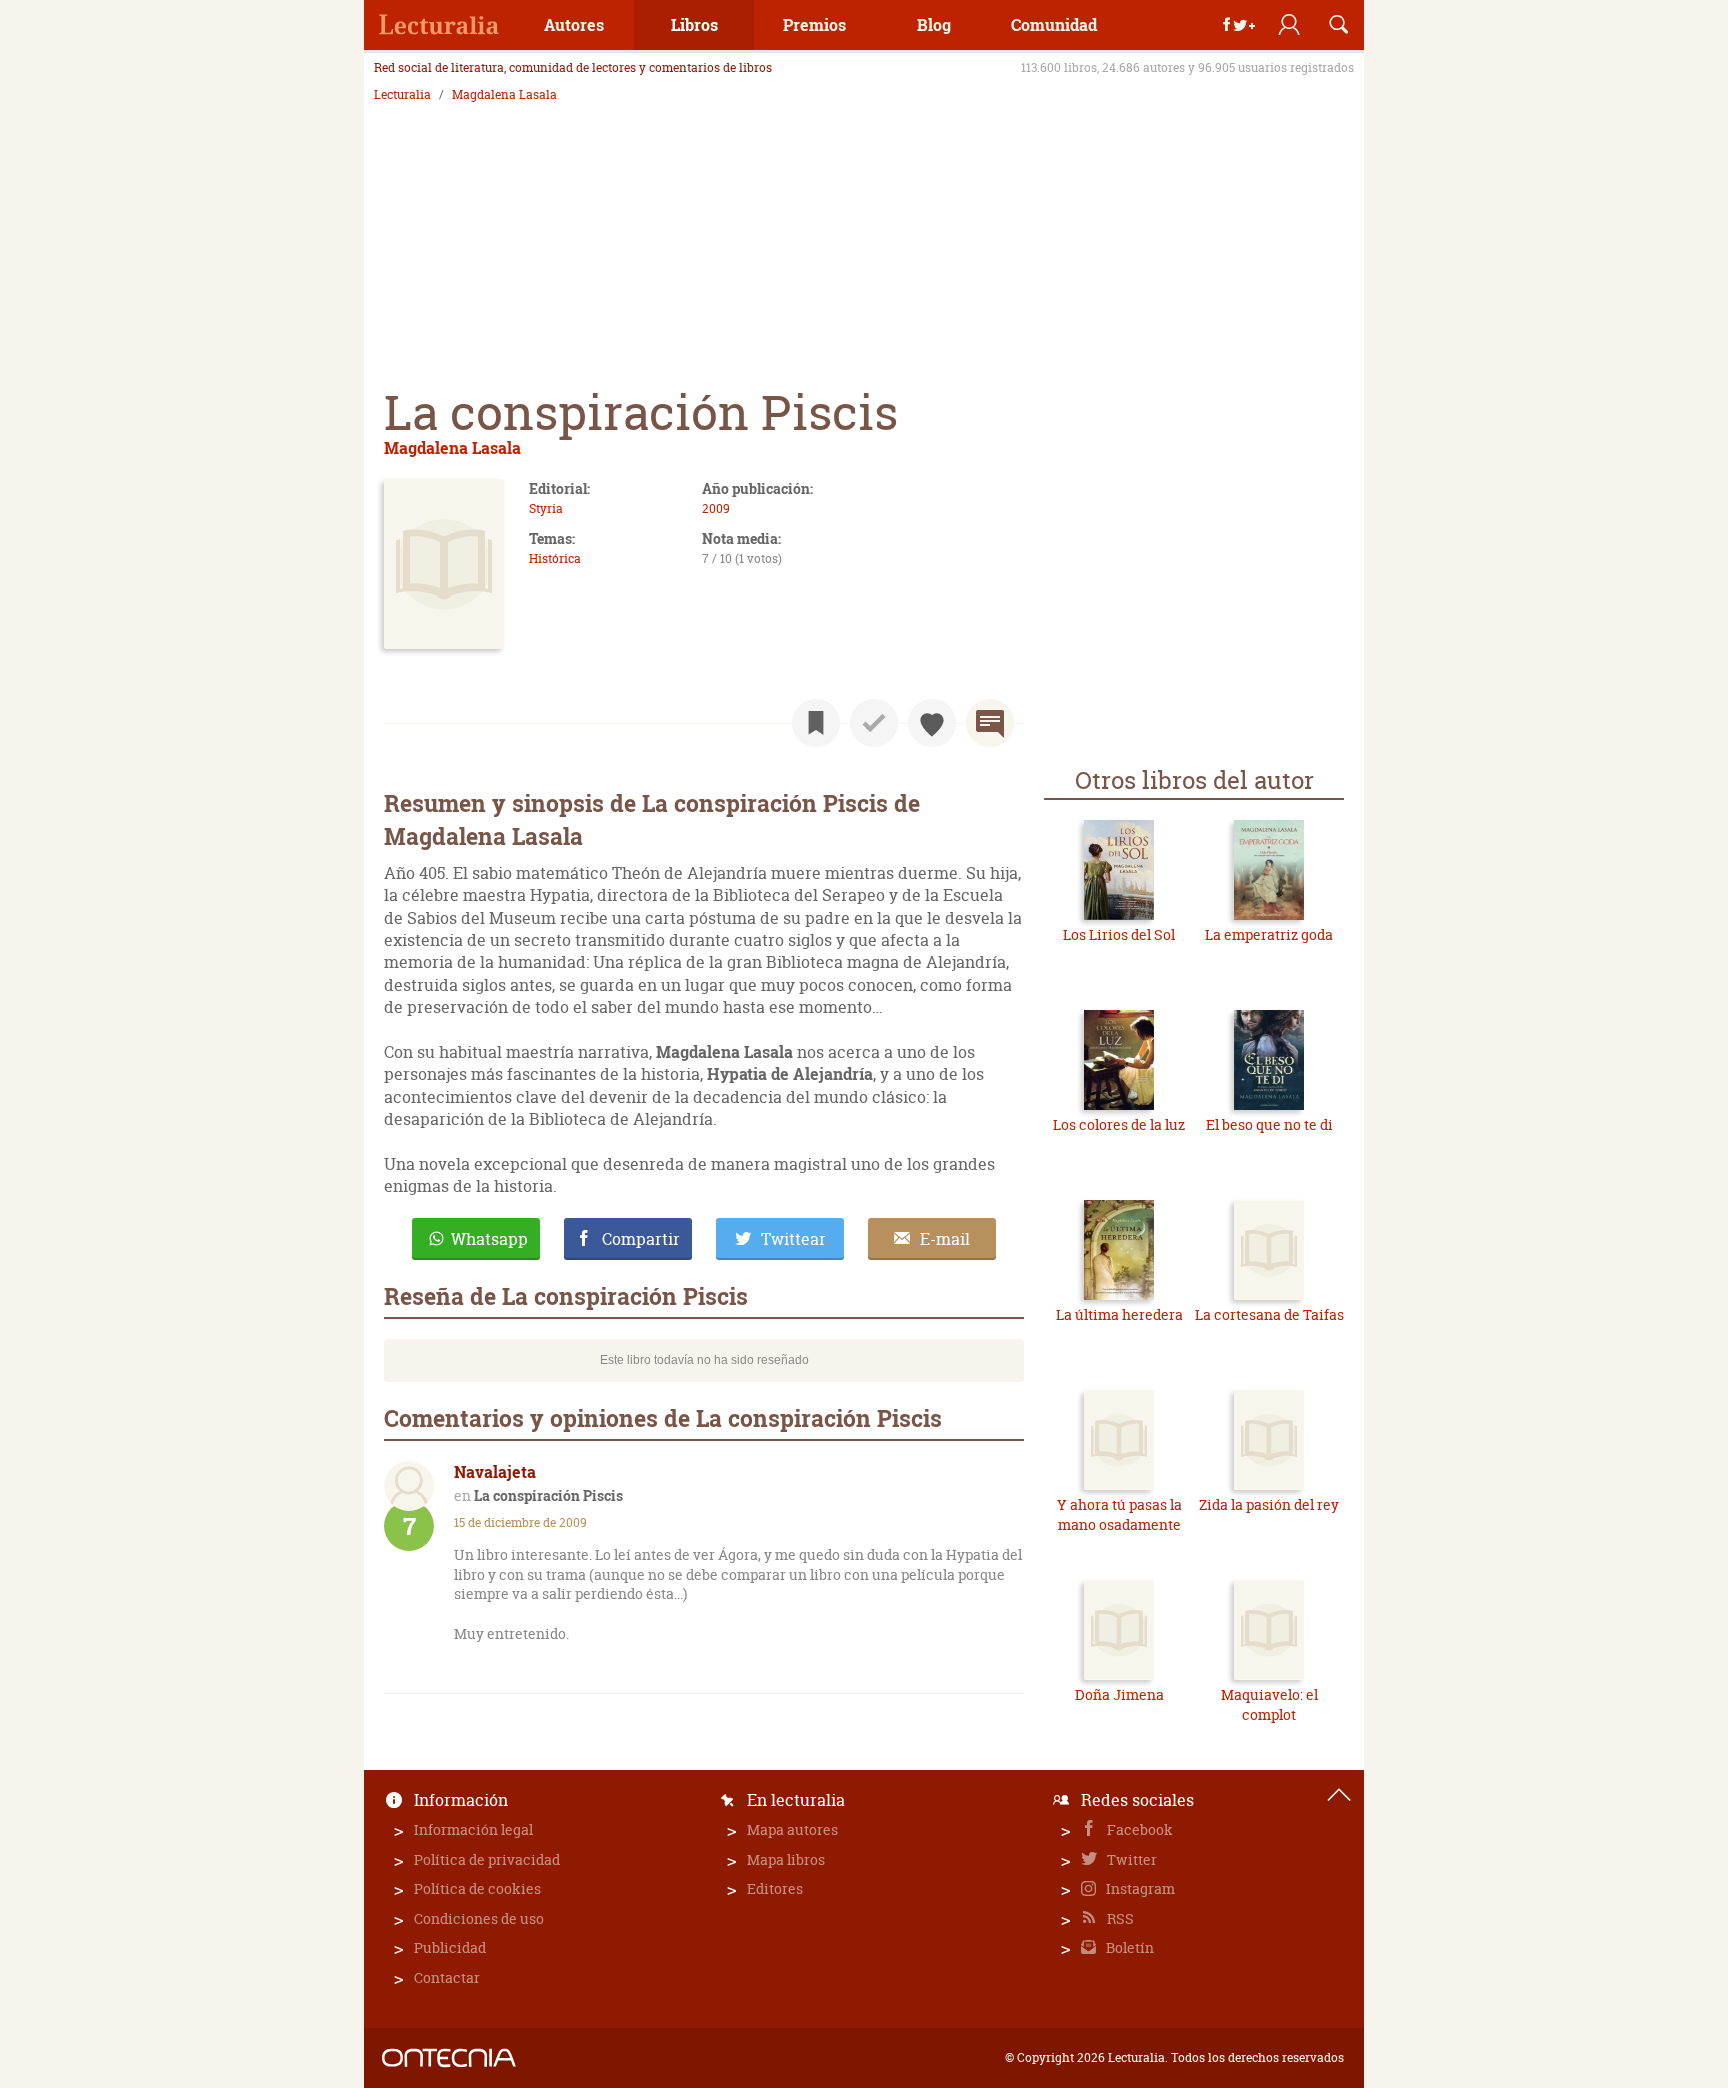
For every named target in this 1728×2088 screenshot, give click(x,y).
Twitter (1130, 1859)
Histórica (555, 558)
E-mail (945, 1239)
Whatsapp (489, 1239)
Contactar (447, 1977)
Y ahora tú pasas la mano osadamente (1119, 1514)
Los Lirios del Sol (1119, 934)
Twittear (793, 1239)
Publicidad (450, 1947)
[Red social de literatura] (439, 25)
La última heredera (1119, 1314)
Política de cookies (477, 1888)
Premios (814, 24)
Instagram (1139, 1888)
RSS (1119, 1918)
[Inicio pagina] (1339, 1795)
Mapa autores (792, 1829)
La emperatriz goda (1269, 934)
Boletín (1128, 1947)
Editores (775, 1888)
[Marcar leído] (874, 723)
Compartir (641, 1239)
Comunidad (1054, 24)
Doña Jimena (1119, 1694)
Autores (574, 24)
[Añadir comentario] (990, 723)
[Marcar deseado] (932, 723)
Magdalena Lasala (504, 95)
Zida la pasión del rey (1269, 1504)
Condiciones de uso (479, 1918)
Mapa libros (786, 1859)
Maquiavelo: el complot (1269, 1704)
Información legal (473, 1829)
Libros (694, 24)
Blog (934, 24)
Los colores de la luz (1119, 1124)
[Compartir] (1239, 25)
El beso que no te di (1269, 1124)
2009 (716, 508)
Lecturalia (402, 95)
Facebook (1138, 1829)
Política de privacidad (487, 1859)
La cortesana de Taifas (1269, 1314)
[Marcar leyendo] (816, 723)
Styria (546, 508)
